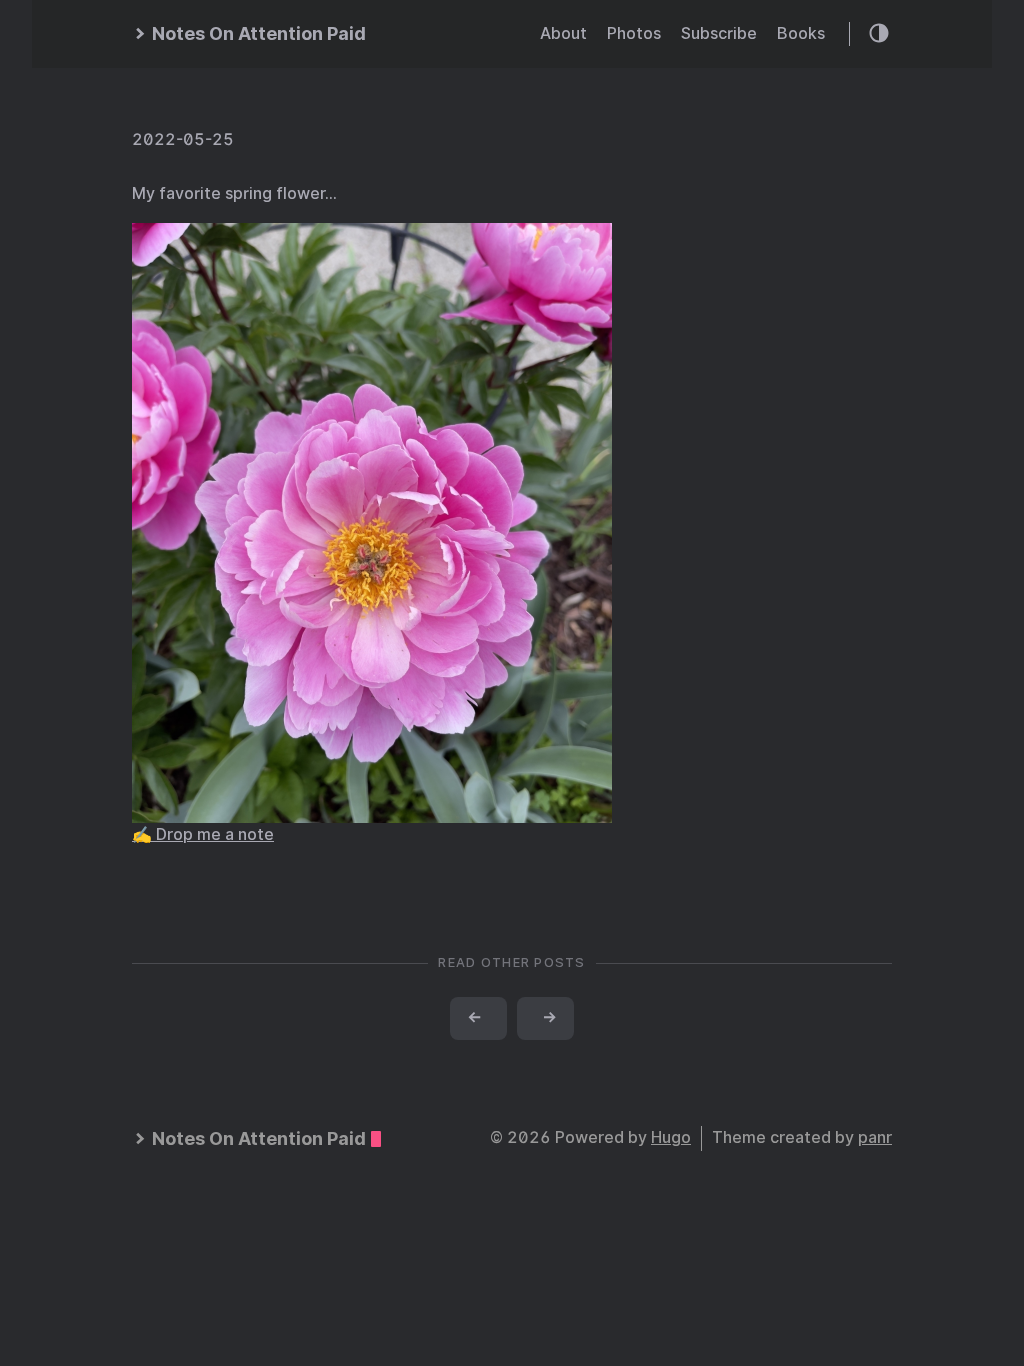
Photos (634, 33)
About (563, 33)
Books (801, 33)
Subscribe (719, 33)
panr (875, 1137)
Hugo (671, 1137)
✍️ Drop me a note (203, 834)
